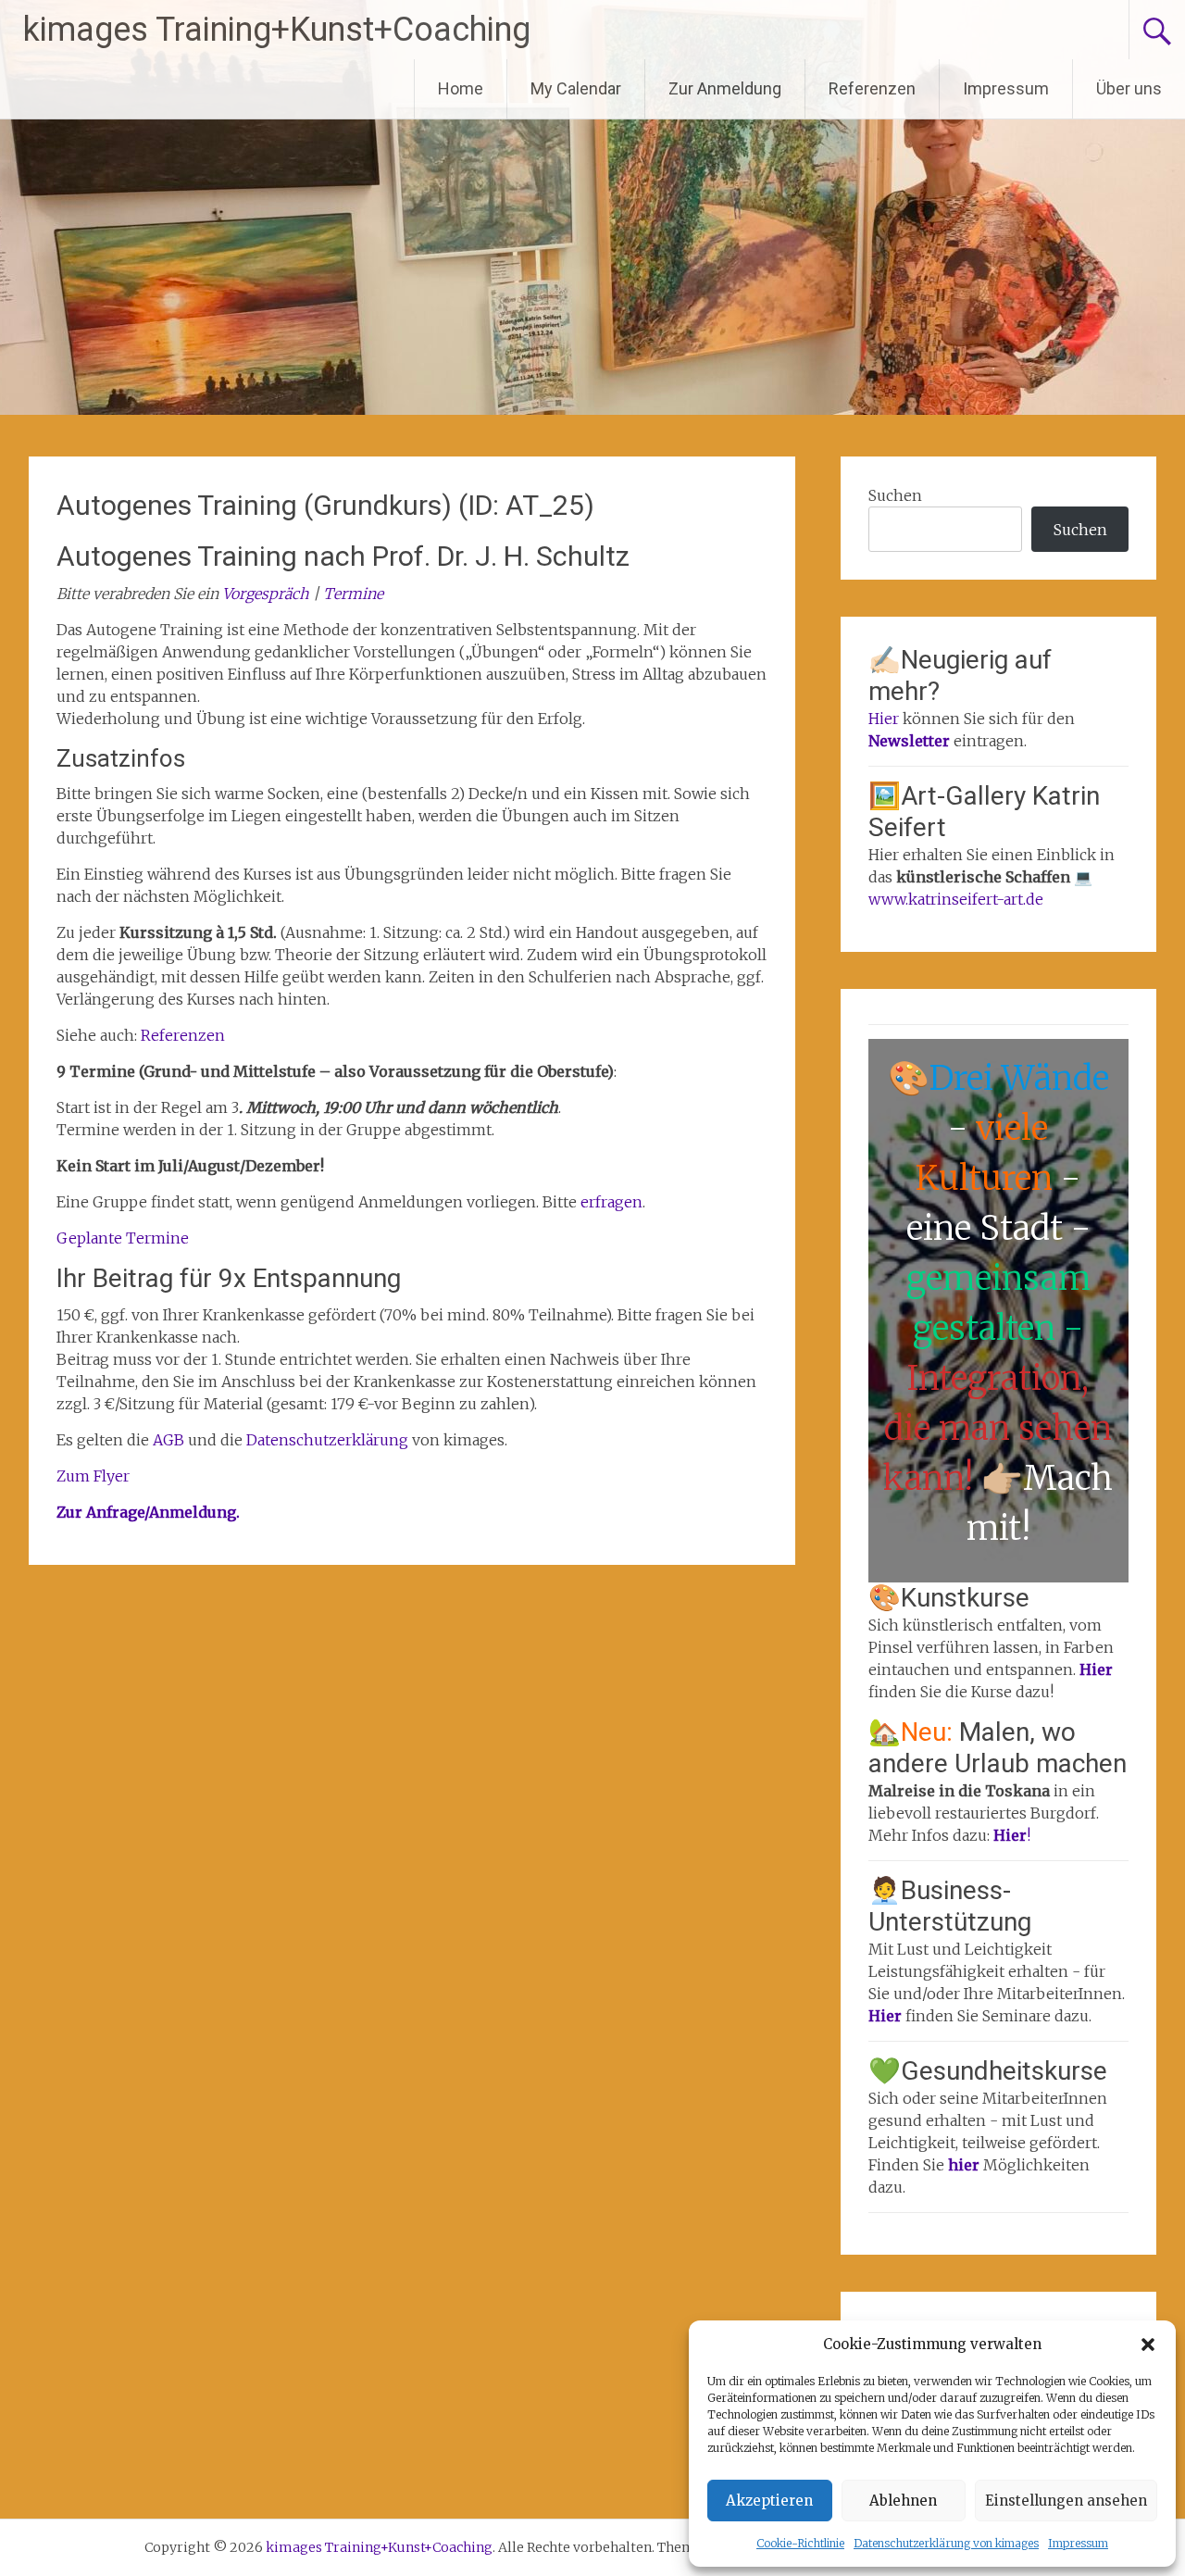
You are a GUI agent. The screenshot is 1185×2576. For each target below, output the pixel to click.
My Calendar (576, 88)
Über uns (1129, 88)
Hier (884, 719)
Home (461, 88)
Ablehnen (903, 2501)
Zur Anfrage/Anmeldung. (148, 1512)
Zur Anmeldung (725, 88)
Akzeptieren (769, 2501)
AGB (170, 1440)
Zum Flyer (93, 1476)
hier (966, 2165)
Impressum (1078, 2543)
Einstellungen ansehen (1066, 2501)
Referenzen (872, 88)
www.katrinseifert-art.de (956, 899)
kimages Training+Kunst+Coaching (277, 30)
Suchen (895, 495)
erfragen (611, 1202)
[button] (1148, 2345)
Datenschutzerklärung (329, 1440)
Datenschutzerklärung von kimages (946, 2543)
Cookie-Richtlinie (800, 2543)
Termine (353, 594)
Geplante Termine (123, 1238)
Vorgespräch (266, 594)
